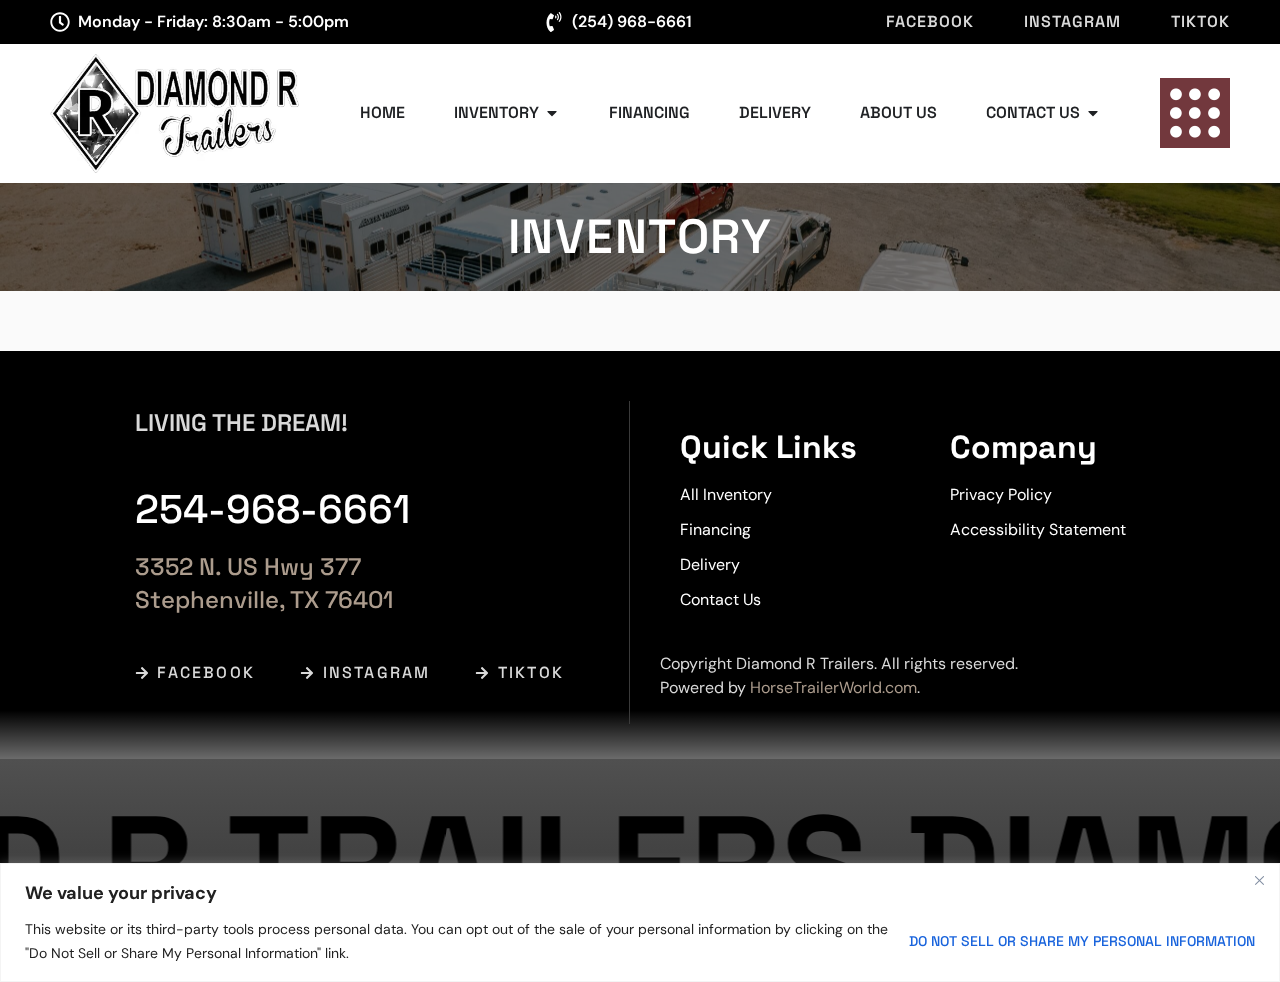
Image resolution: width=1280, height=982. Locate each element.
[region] (640, 922)
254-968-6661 (272, 509)
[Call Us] (554, 22)
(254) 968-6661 (632, 21)
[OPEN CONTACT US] (1093, 113)
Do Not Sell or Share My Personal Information (1082, 941)
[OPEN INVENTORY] (552, 113)
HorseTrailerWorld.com (833, 687)
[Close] (1259, 880)
